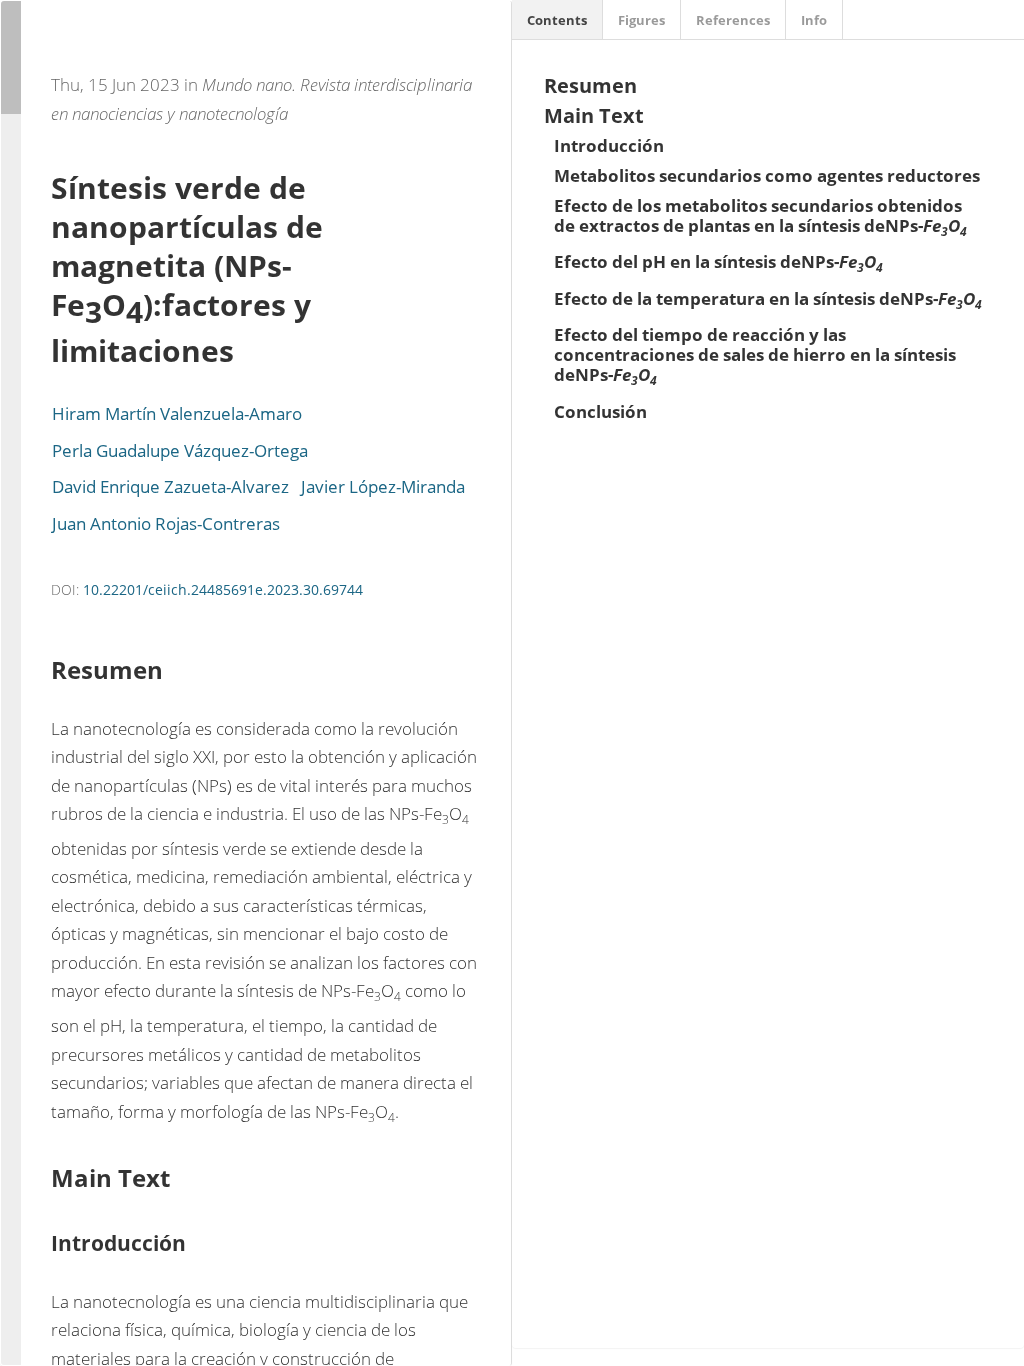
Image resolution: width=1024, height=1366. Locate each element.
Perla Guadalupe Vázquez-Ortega (180, 450)
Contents (557, 20)
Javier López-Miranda (383, 486)
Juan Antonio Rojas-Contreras (166, 523)
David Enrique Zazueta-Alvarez (170, 486)
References (733, 20)
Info (814, 20)
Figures (641, 20)
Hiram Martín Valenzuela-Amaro (177, 413)
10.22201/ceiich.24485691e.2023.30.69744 (223, 589)
